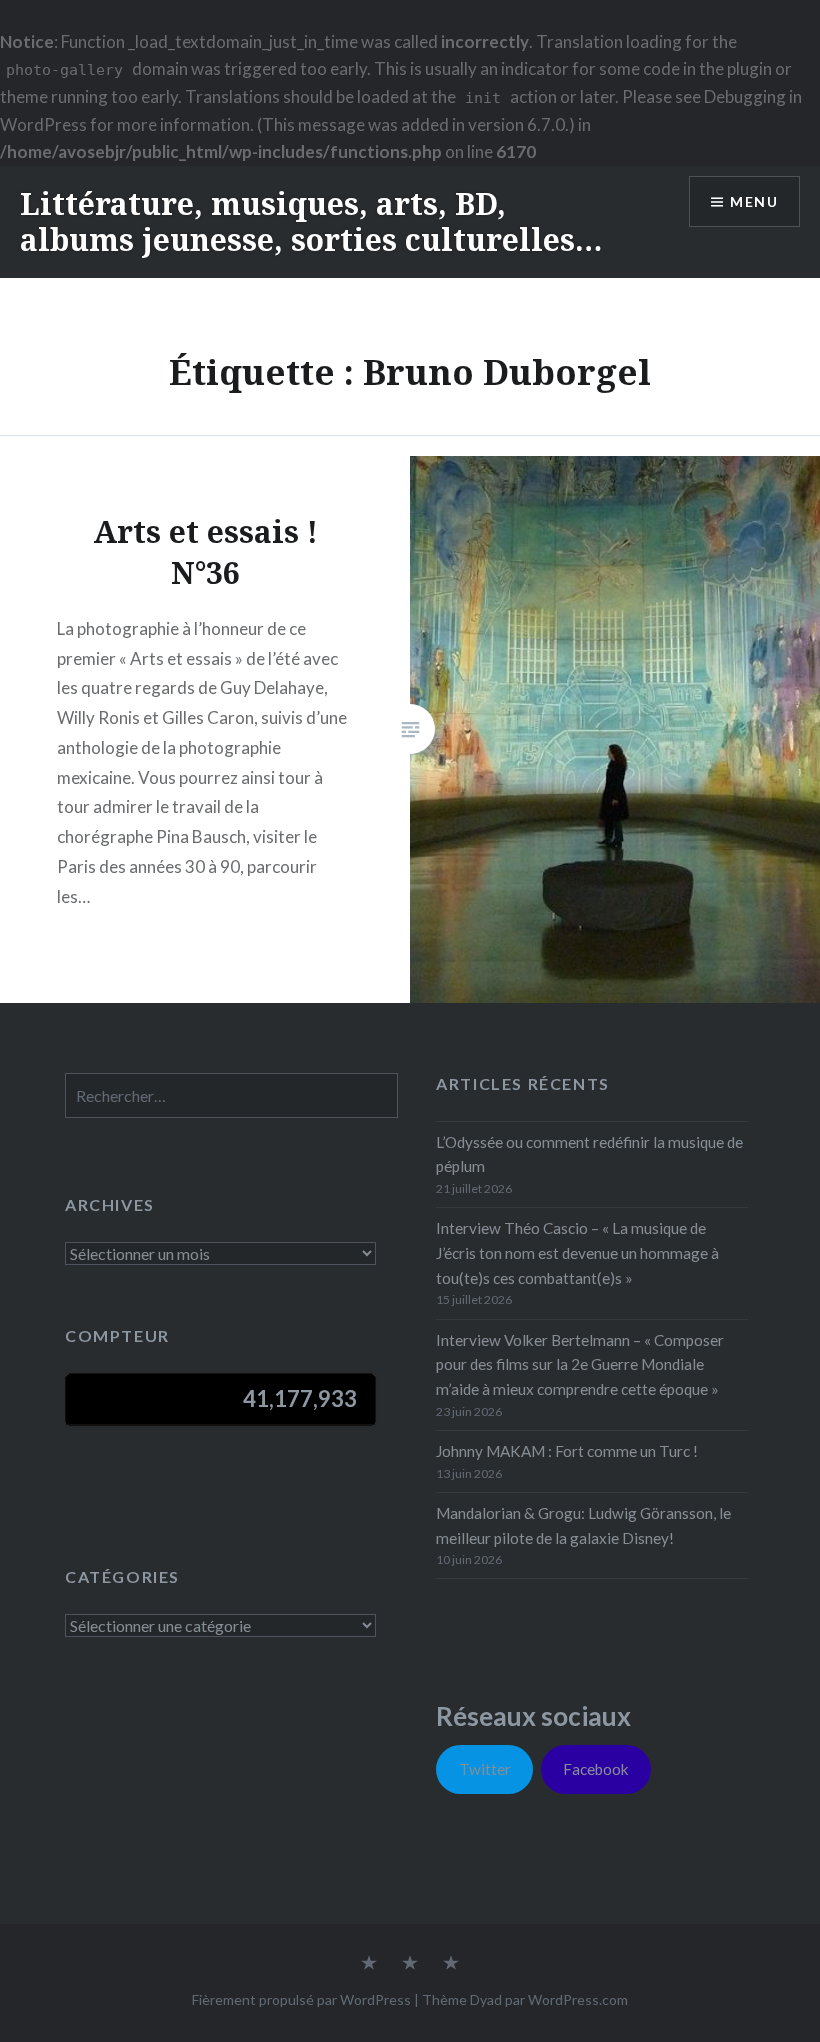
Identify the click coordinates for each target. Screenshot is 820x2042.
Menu (754, 201)
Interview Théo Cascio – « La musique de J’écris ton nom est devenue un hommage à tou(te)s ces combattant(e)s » (577, 1253)
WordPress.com (578, 1999)
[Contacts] (369, 1964)
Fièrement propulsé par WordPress (301, 1999)
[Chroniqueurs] (410, 1964)
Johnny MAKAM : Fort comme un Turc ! (567, 1451)
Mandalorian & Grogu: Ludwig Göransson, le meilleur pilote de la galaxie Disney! (583, 1525)
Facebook (596, 1769)
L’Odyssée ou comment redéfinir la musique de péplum (589, 1154)
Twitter (485, 1769)
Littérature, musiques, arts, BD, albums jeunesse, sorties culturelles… (311, 221)
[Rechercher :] (231, 1096)
